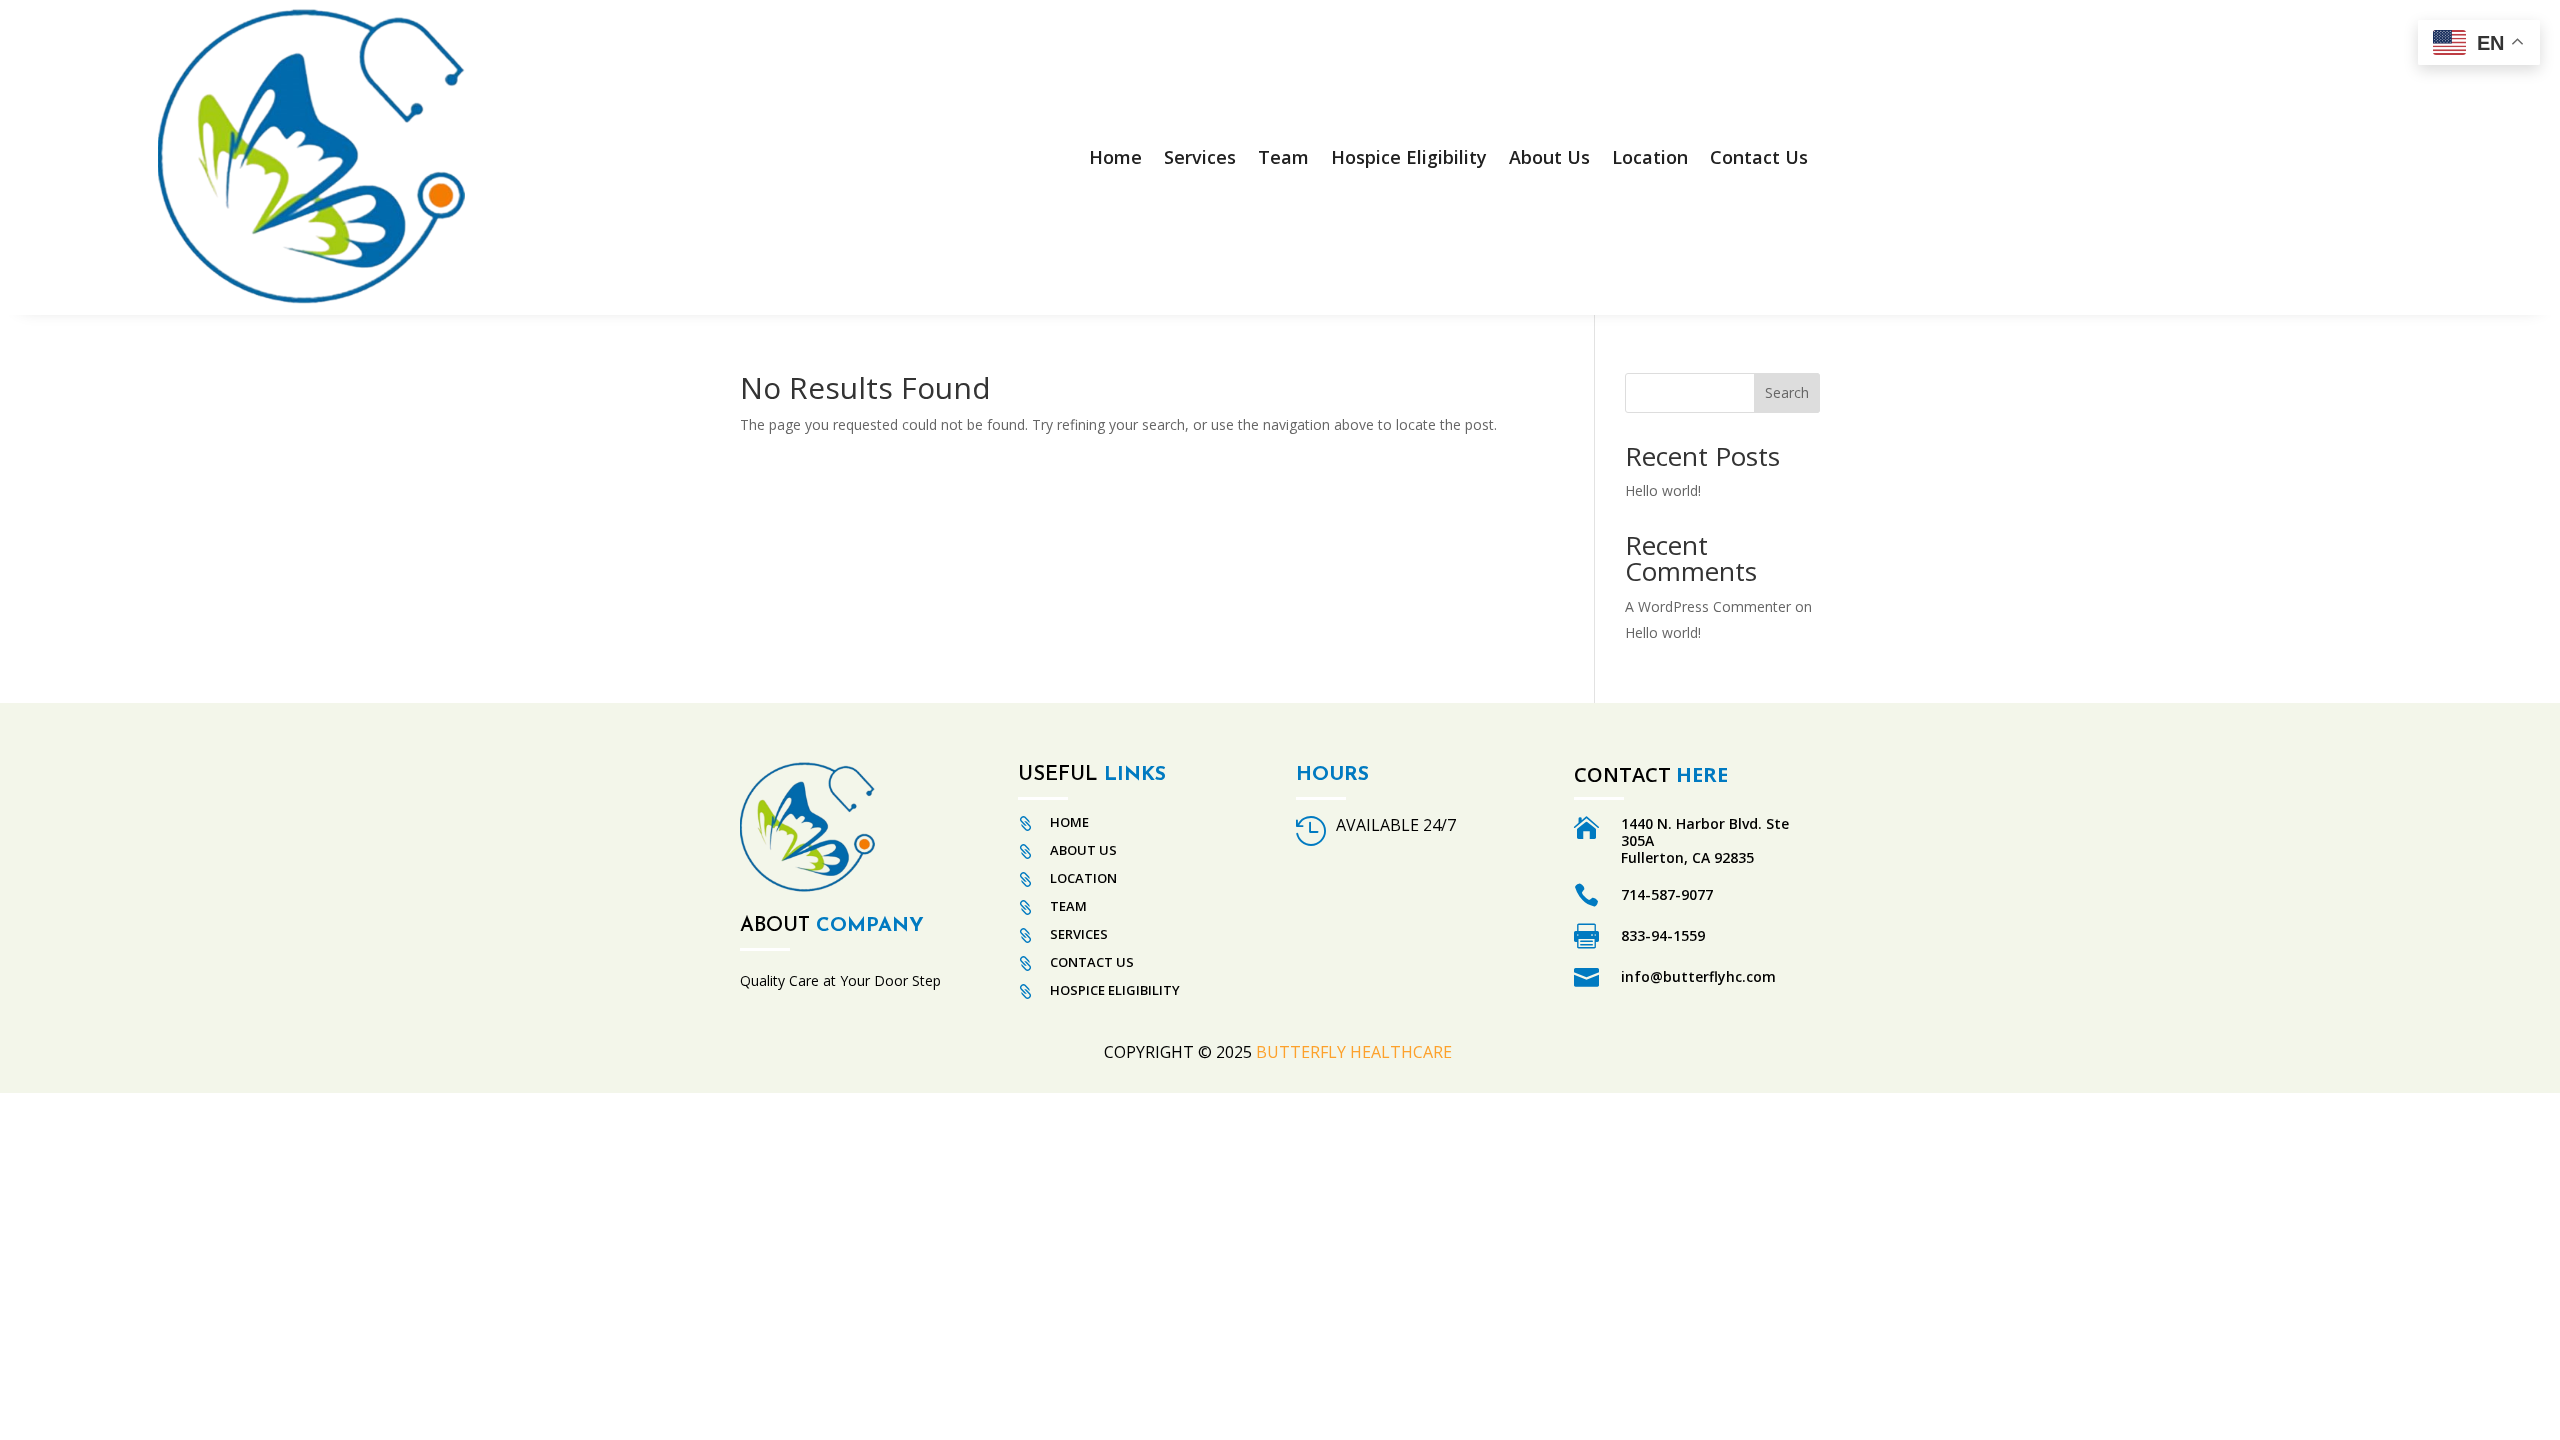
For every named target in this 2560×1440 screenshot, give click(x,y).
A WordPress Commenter (1708, 606)
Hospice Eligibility (1409, 157)
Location (1650, 157)
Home (1115, 157)
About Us (1549, 157)
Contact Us (1759, 157)
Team (1283, 157)
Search (1787, 392)
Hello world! (1663, 490)
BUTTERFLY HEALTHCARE (1356, 1052)
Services (1200, 157)
